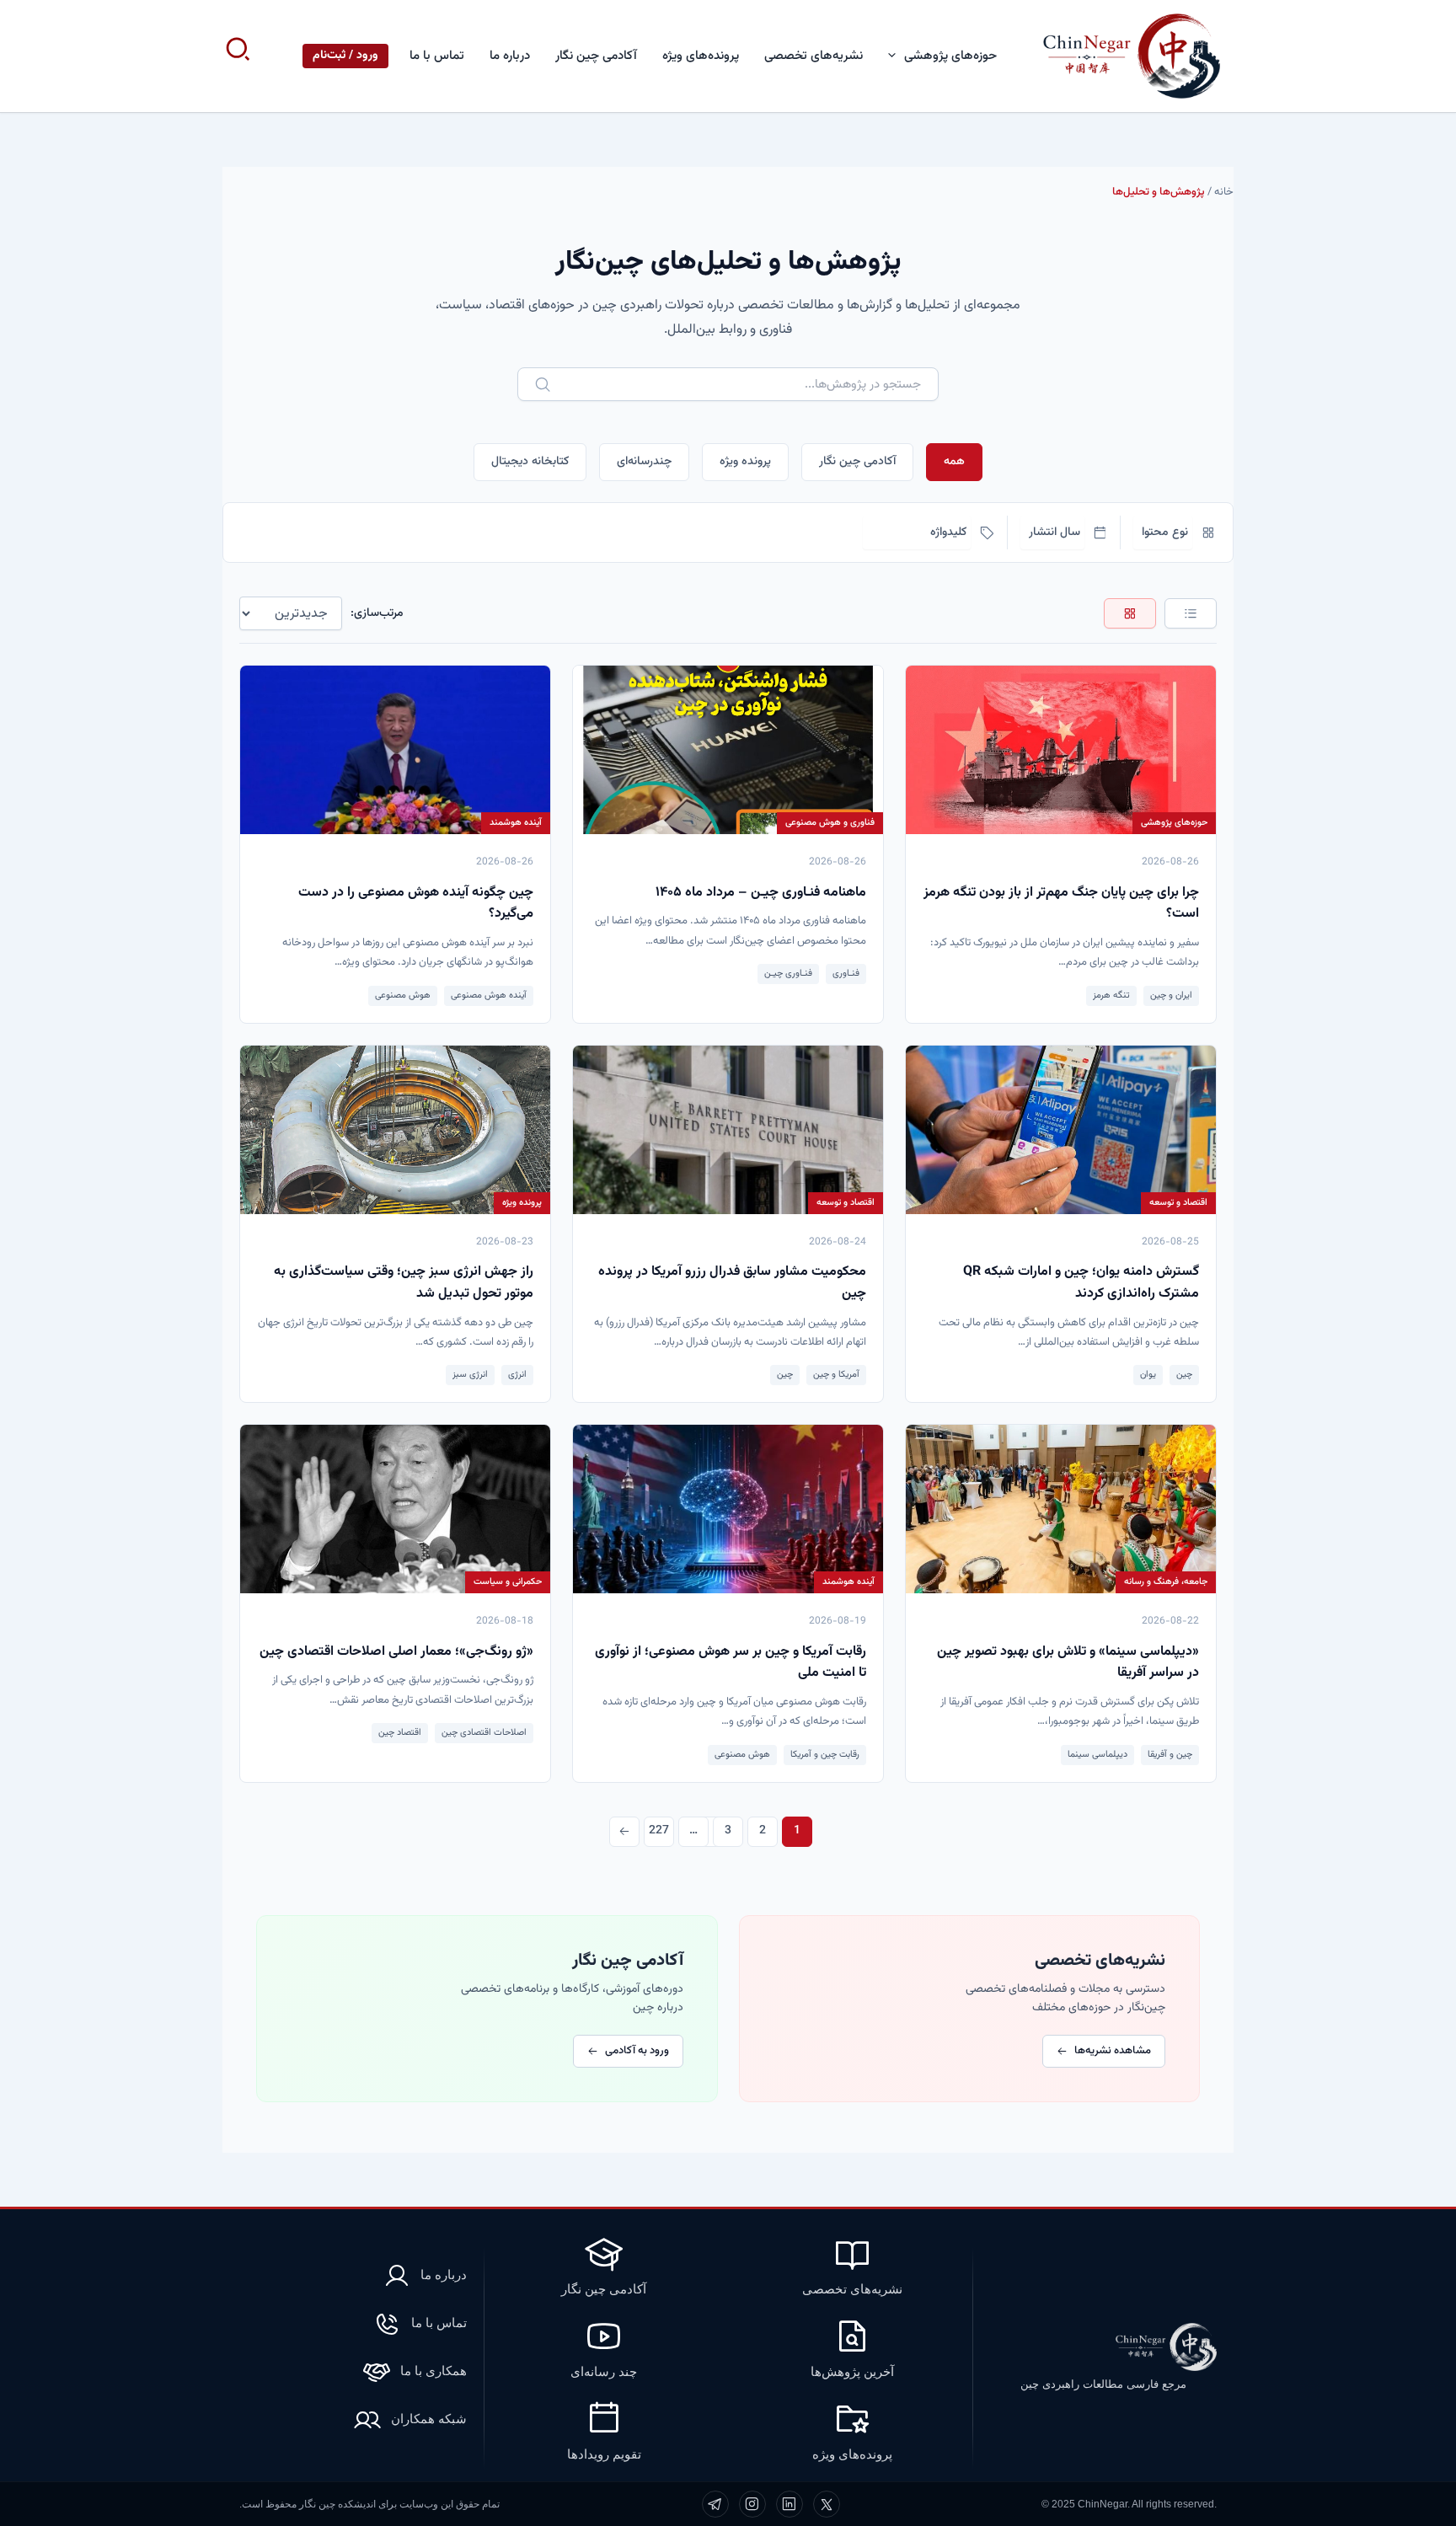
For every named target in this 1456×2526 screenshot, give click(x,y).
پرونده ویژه (745, 462)
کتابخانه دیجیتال (530, 462)
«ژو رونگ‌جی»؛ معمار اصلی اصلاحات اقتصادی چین (396, 1652)
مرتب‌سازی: (377, 613)
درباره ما (510, 56)
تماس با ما (437, 56)
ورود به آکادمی (637, 2051)
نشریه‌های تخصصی (814, 56)
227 (659, 1831)
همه (954, 462)
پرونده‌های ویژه (701, 56)
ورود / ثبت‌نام (345, 56)
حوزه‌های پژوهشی (950, 56)
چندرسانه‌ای (644, 462)
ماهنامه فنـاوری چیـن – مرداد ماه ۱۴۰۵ (761, 893)
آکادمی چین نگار (596, 56)
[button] (896, 56)
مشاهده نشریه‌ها (1113, 2051)
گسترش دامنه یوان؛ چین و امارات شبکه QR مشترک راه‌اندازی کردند (1081, 1283)
